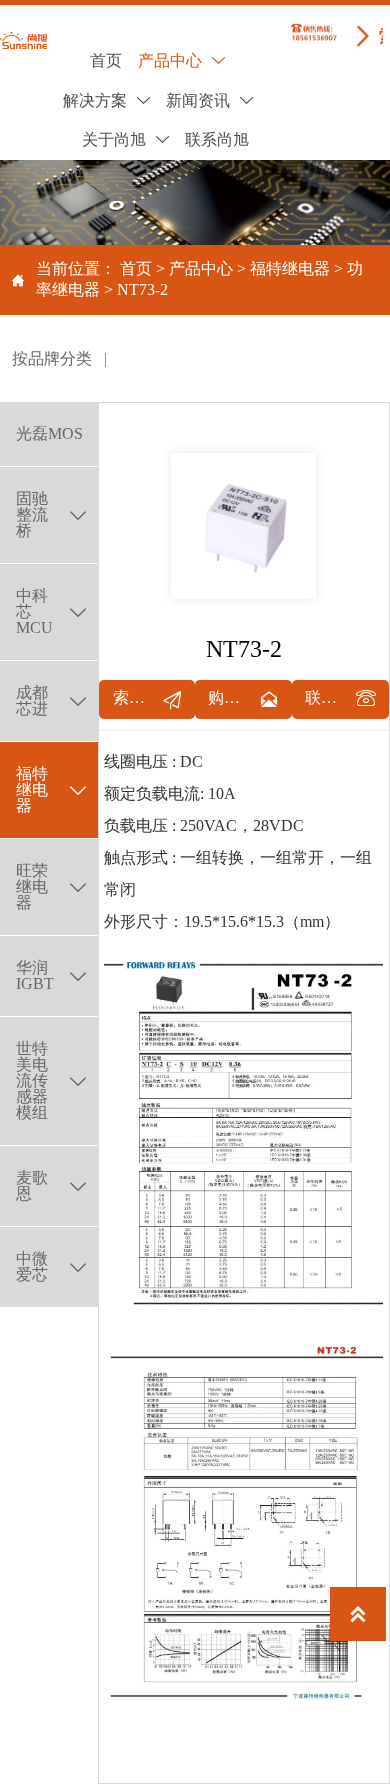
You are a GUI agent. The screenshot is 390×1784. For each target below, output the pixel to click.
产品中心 (201, 268)
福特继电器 (290, 268)
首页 (136, 268)
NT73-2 (142, 289)
